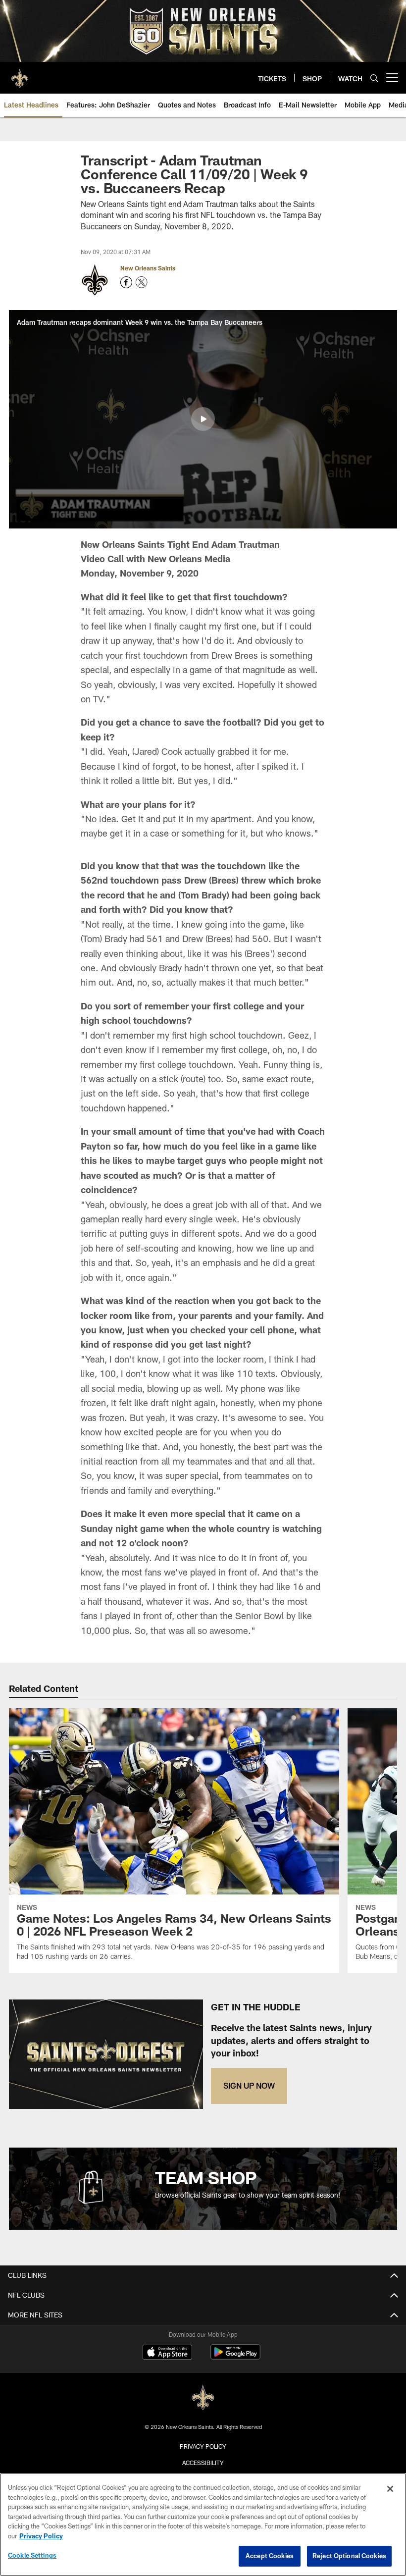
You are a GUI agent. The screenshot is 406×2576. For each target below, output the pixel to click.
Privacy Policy (203, 2446)
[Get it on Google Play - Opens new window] (235, 2357)
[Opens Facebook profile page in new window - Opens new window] (126, 282)
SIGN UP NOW (249, 2085)
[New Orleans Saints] (203, 2398)
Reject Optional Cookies (349, 2556)
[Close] (390, 2489)
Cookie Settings (32, 2555)
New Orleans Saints (148, 268)
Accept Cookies (270, 2556)
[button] (203, 419)
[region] (203, 2524)
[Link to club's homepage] (20, 74)
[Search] (374, 78)
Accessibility (203, 2463)
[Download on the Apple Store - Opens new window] (167, 2353)
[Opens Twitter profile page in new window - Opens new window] (142, 282)
